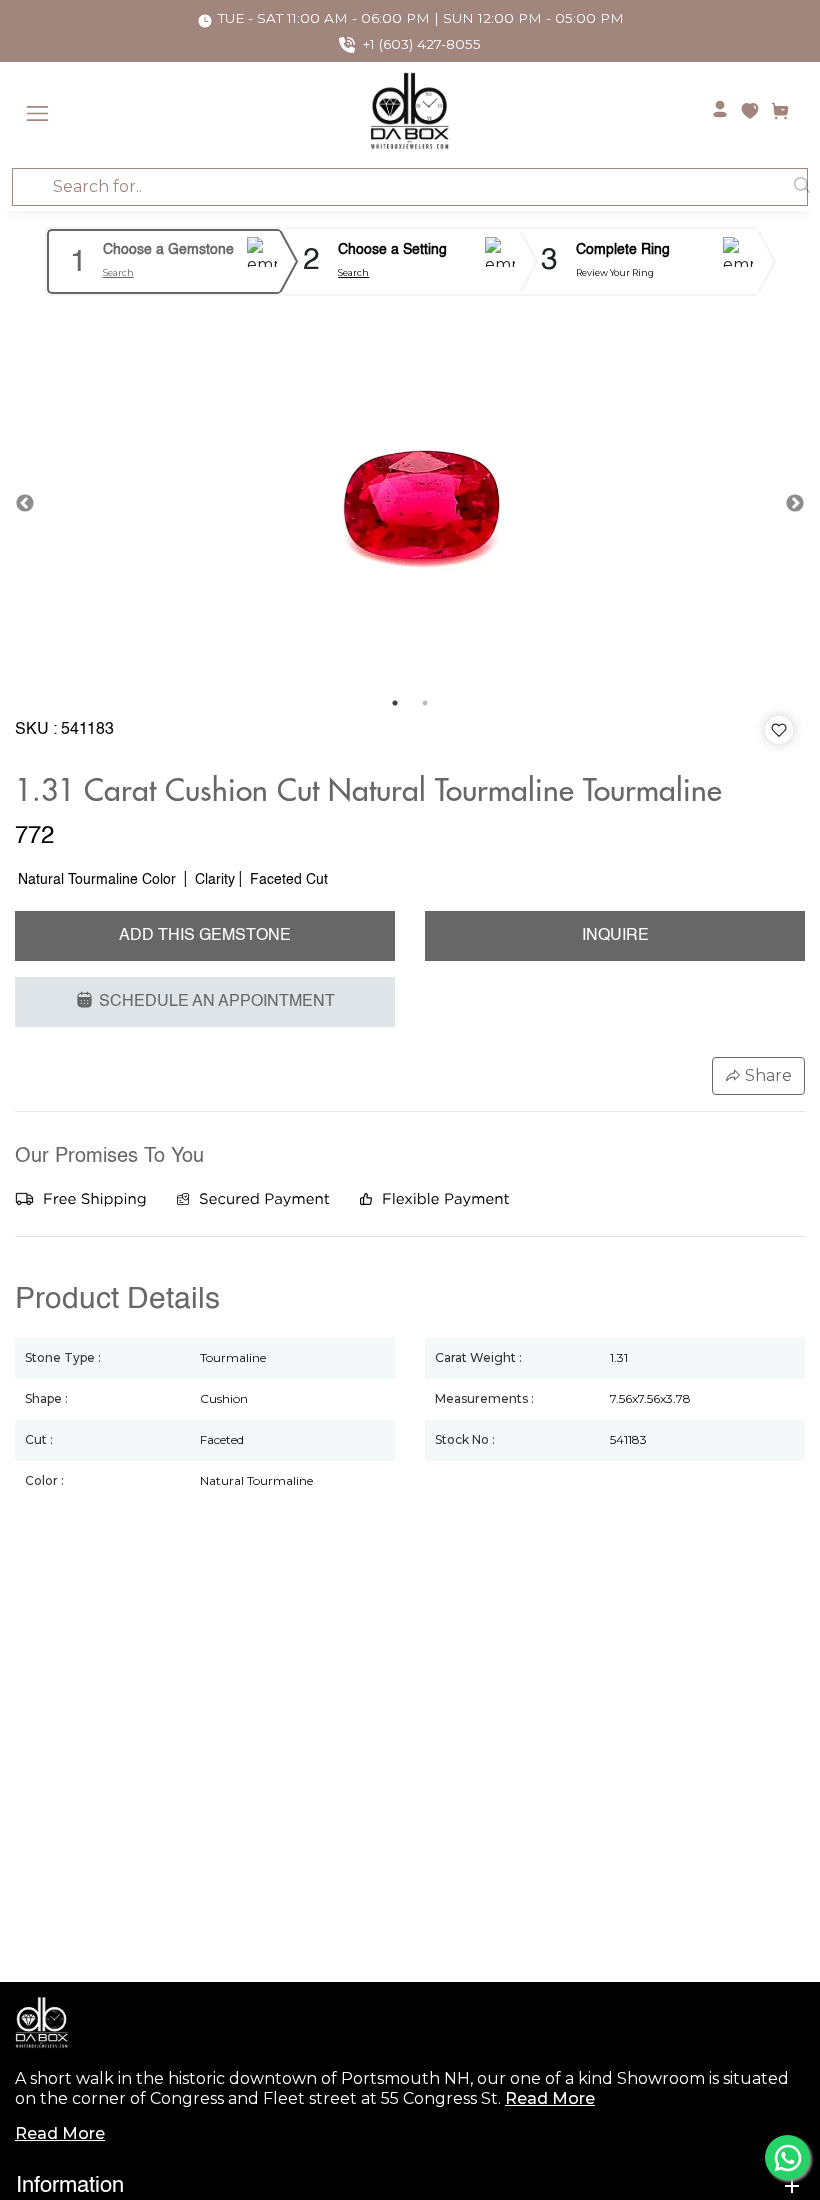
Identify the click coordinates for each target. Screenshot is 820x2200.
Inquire (615, 936)
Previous (25, 504)
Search (118, 272)
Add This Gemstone (205, 936)
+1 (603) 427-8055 (422, 44)
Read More (550, 2098)
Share (766, 1075)
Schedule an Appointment (217, 1002)
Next (795, 504)
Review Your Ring (615, 272)
